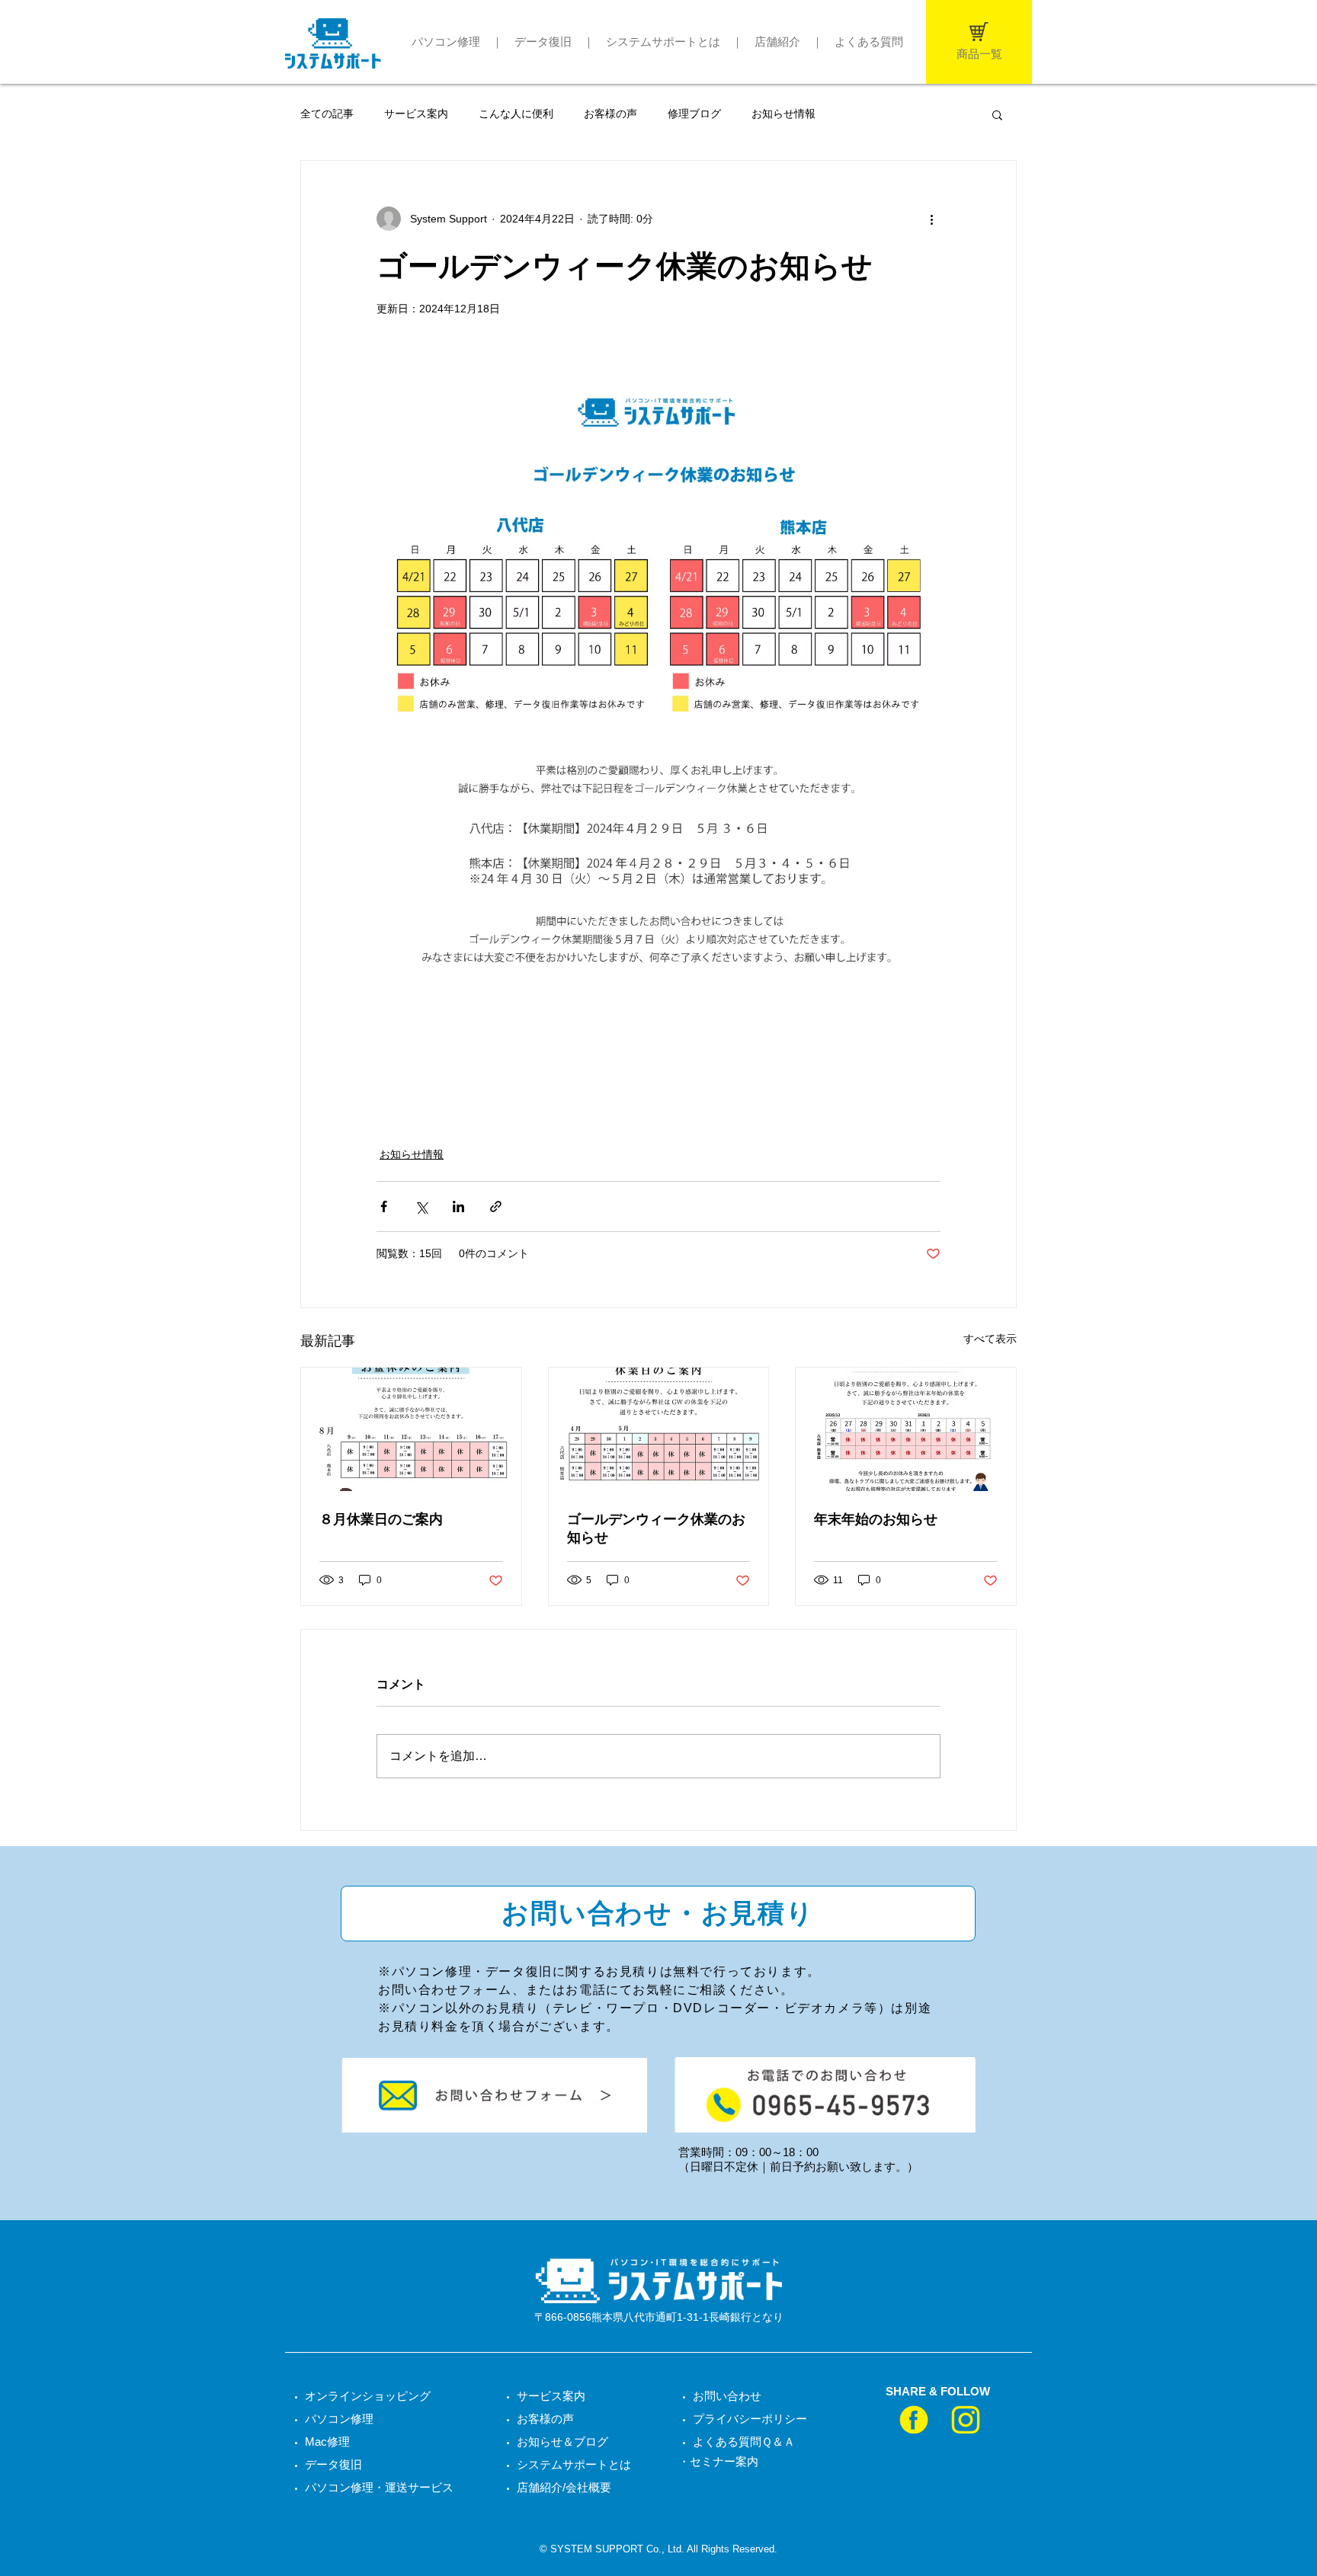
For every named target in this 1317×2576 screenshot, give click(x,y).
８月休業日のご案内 (381, 1519)
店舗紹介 (777, 42)
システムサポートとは (663, 42)
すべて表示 (990, 1339)
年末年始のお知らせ (876, 1519)
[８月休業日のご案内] (411, 1429)
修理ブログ (694, 114)
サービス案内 (416, 114)
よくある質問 (869, 42)
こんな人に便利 (516, 114)
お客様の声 (610, 114)
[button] (997, 114)
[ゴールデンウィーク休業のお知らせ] (659, 1429)
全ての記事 (327, 114)
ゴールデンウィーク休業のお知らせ (656, 1528)
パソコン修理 (446, 42)
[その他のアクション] (931, 219)
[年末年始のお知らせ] (906, 1429)
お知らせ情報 (783, 114)
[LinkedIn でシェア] (458, 1206)
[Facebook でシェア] (384, 1206)
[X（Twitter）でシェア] (421, 1206)
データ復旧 (543, 42)
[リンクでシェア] (496, 1206)
